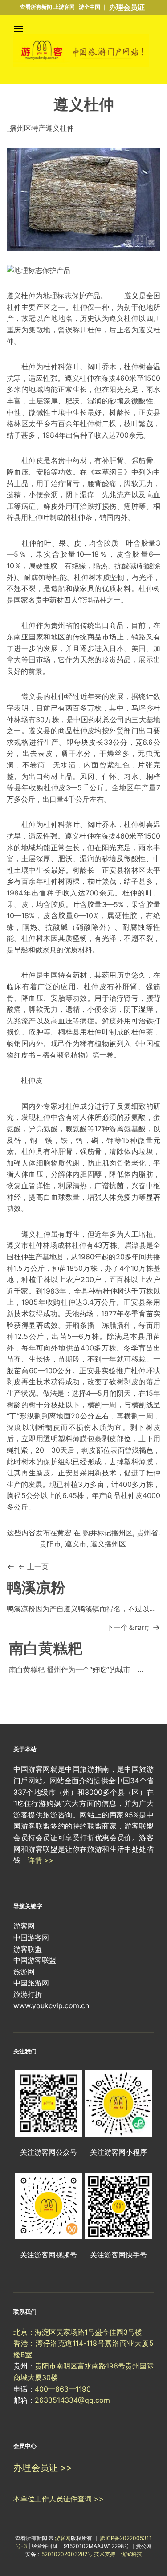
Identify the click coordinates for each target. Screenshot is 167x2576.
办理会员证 (127, 7)
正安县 (113, 870)
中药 (73, 460)
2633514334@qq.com (72, 2400)
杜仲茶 (81, 517)
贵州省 (147, 1533)
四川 (153, 318)
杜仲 (14, 307)
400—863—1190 (63, 2389)
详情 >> (41, 1860)
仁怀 (109, 776)
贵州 (58, 625)
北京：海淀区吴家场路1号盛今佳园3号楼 (78, 2332)
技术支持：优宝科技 (118, 2554)
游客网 (63, 2538)
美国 (139, 648)
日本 (116, 648)
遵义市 (76, 1544)
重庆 (14, 330)
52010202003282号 (67, 2554)
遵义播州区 (108, 1544)
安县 (153, 412)
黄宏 (64, 1533)
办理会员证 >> (43, 2468)
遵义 (131, 296)
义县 (36, 696)
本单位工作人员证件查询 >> (59, 2499)
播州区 (122, 1533)
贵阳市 (50, 1544)
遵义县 (39, 731)
